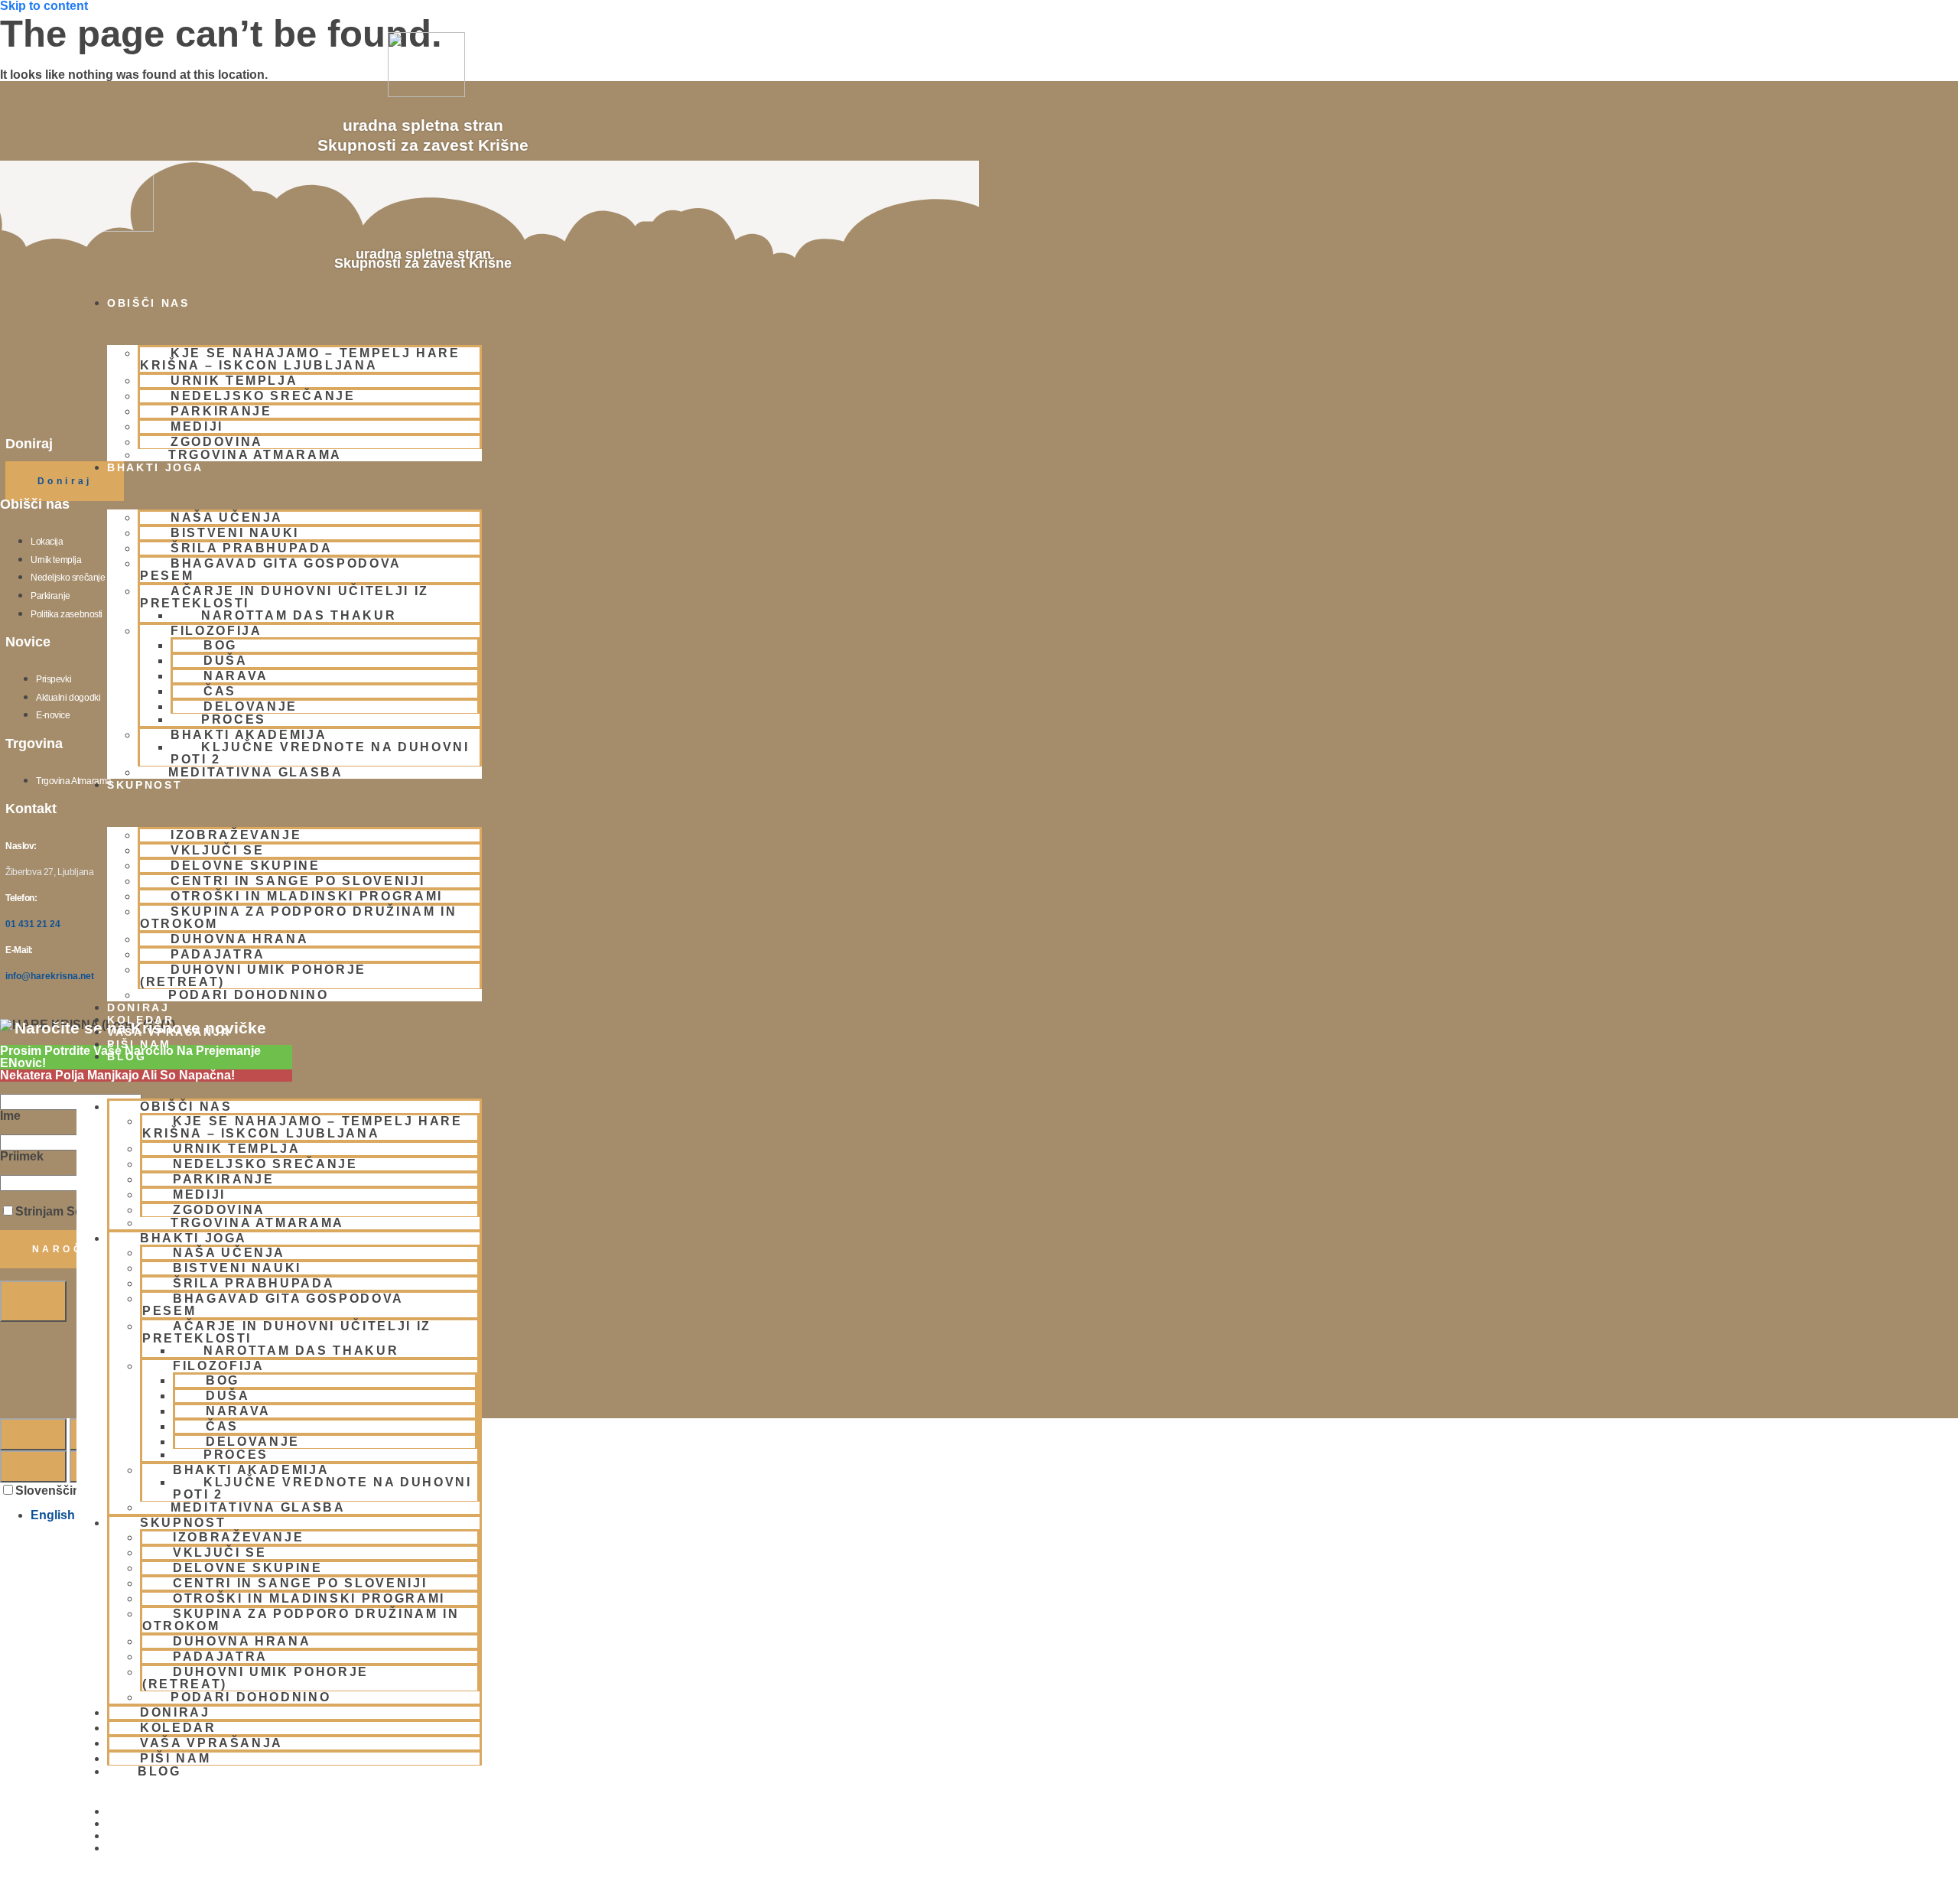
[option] (994, 1515)
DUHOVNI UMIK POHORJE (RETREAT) (253, 976)
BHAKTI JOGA (155, 467)
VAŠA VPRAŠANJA (169, 1032)
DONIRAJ (138, 1007)
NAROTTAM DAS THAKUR (299, 615)
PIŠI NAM (139, 1044)
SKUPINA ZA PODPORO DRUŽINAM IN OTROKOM (299, 918)
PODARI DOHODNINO (248, 995)
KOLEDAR (141, 1020)
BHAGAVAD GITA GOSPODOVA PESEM (270, 570)
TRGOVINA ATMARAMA (255, 455)
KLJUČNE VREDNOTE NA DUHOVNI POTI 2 (320, 753)
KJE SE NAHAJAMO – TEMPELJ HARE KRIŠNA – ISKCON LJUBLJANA (300, 359)
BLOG (127, 1056)
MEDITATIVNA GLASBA (256, 772)
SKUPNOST (145, 785)
